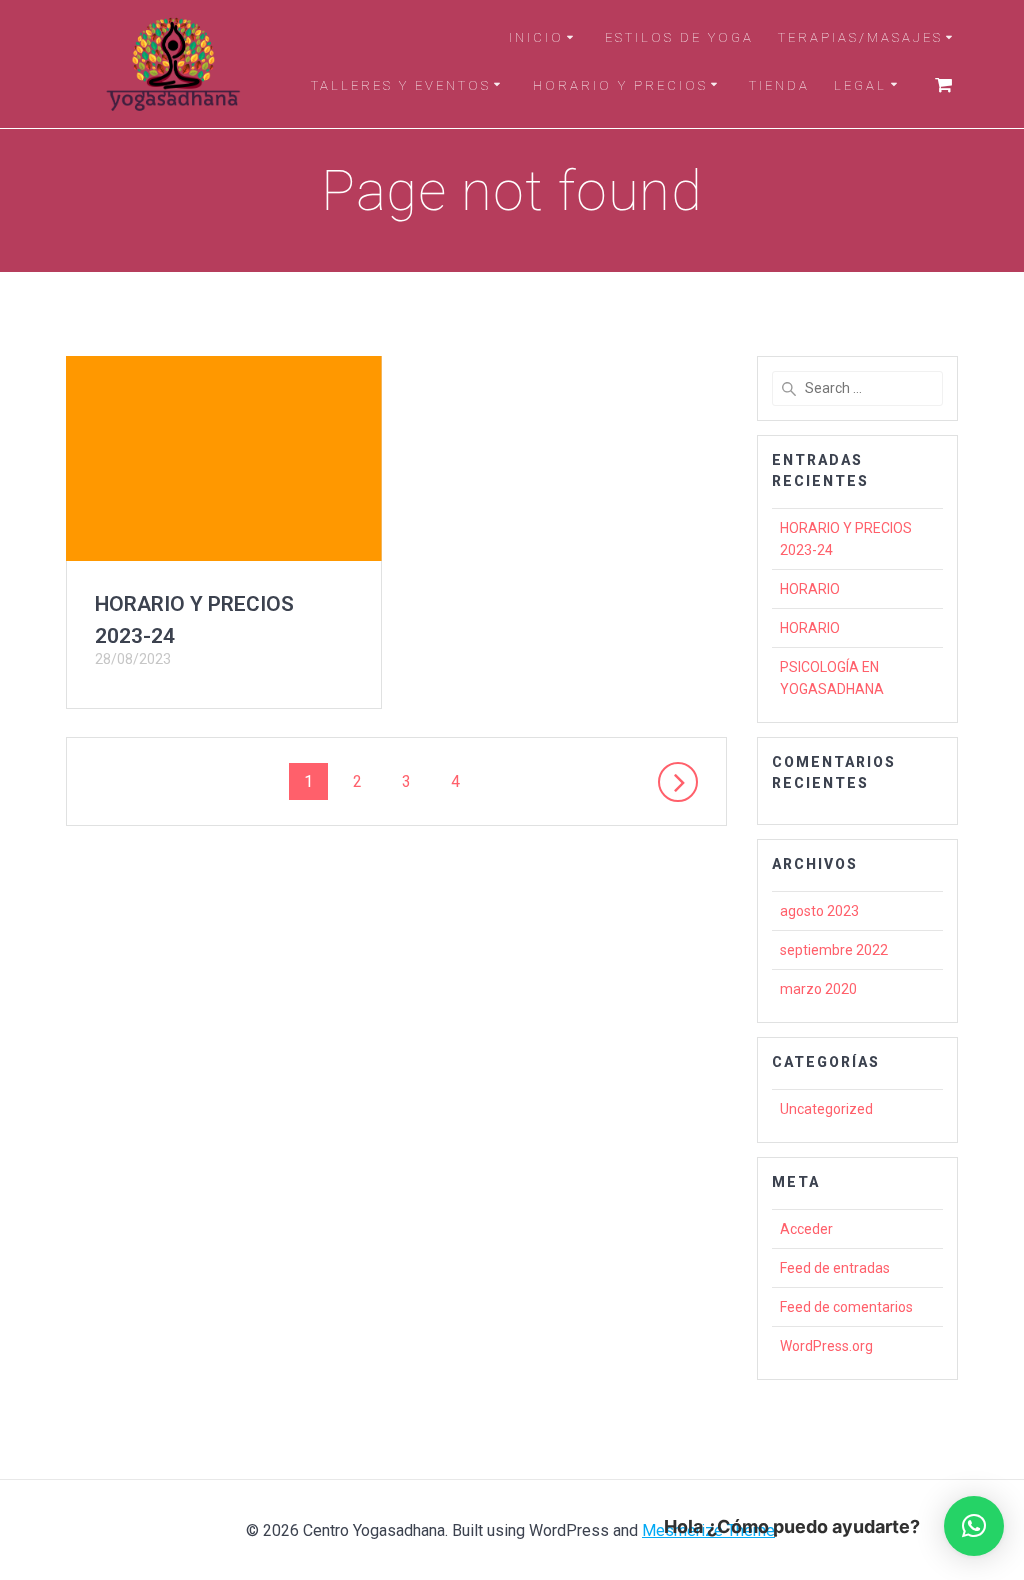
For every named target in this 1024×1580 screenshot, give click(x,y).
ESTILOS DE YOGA (679, 37)
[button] (974, 1526)
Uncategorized (826, 1109)
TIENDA (779, 85)
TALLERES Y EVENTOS (401, 85)
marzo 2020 (818, 989)
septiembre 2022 (834, 950)
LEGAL (860, 85)
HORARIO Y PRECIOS (620, 85)
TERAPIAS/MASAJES (860, 37)
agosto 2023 (819, 911)
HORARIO (810, 589)
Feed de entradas (835, 1268)
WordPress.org (826, 1346)
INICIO (536, 37)
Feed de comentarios (846, 1307)
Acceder (806, 1229)
